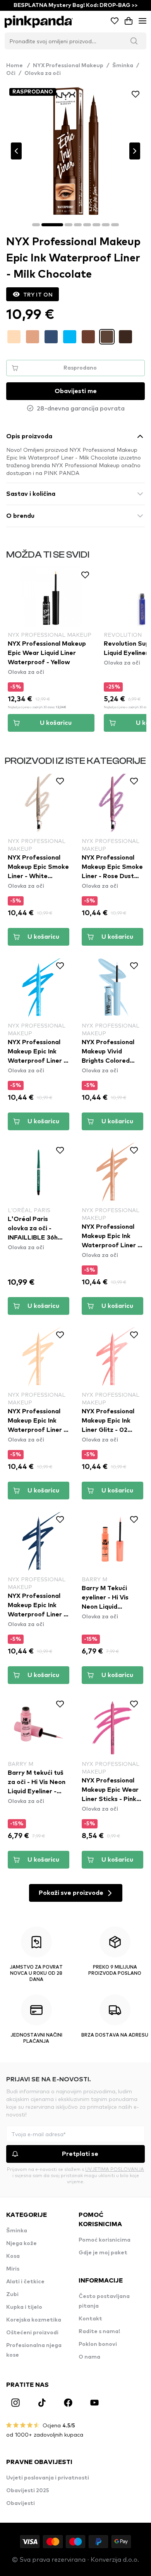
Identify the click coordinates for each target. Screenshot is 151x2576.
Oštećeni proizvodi (32, 2333)
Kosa (13, 2256)
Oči (11, 73)
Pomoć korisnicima (105, 2240)
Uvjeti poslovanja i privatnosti (48, 2478)
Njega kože (21, 2244)
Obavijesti (21, 2503)
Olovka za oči (43, 73)
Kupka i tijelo (24, 2307)
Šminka (123, 66)
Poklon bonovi (98, 2344)
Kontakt (90, 2319)
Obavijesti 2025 (28, 2491)
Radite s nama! (99, 2332)
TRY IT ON (38, 294)
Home (18, 66)
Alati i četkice (25, 2282)
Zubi (12, 2294)
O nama (89, 2357)
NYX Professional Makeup (68, 66)
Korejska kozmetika (34, 2320)
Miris (13, 2269)
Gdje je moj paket (103, 2253)
